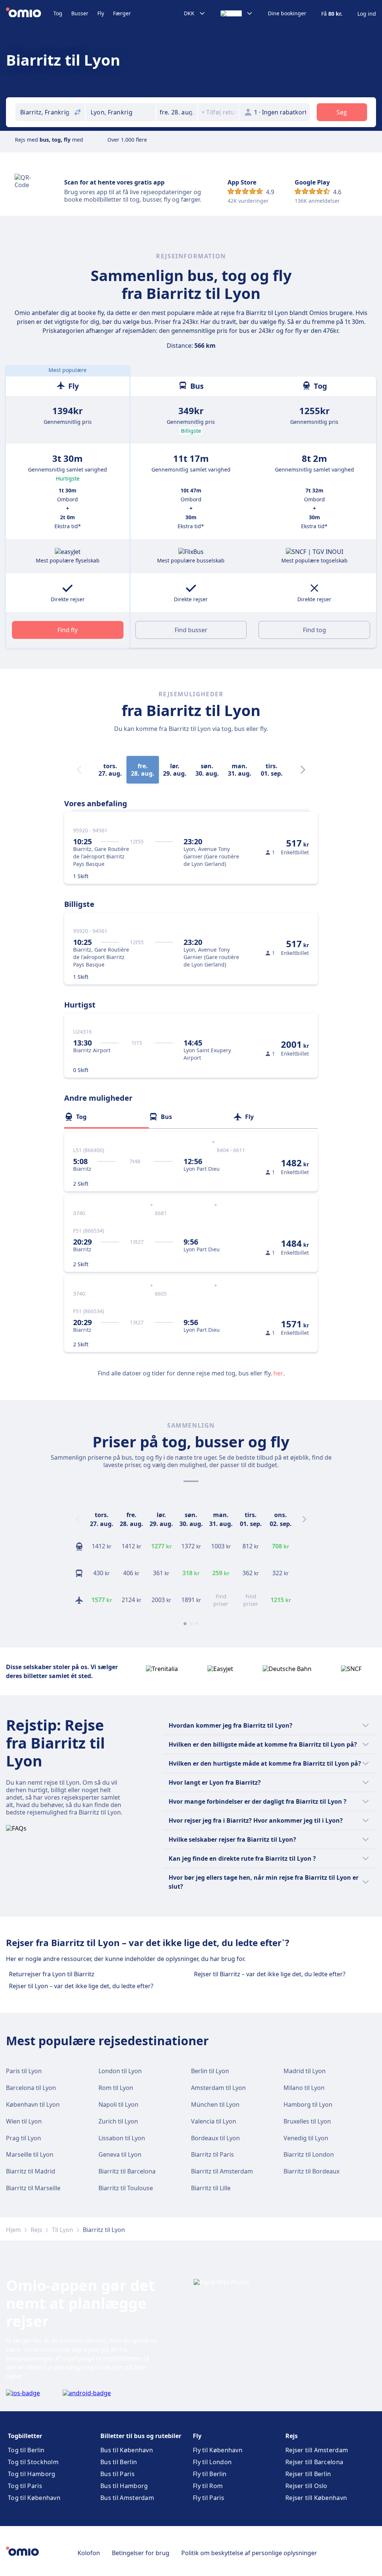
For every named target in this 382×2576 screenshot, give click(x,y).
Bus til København (127, 2450)
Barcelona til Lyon (31, 2088)
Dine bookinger (287, 13)
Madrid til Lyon (305, 2071)
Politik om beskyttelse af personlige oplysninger (249, 2553)
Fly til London (212, 2462)
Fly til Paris (209, 2498)
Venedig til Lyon (306, 2138)
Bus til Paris (118, 2474)
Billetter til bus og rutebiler (141, 2436)
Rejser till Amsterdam (317, 2450)
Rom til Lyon (116, 2088)
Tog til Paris (25, 2486)
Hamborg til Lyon (308, 2104)
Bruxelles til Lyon (307, 2121)
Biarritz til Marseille (33, 2188)
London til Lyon (120, 2071)
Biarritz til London (309, 2154)
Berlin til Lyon (210, 2071)
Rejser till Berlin (308, 2474)
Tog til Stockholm (33, 2462)
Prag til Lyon (24, 2138)
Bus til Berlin (119, 2462)
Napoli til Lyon (118, 2104)
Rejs (36, 2230)
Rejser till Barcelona (314, 2462)
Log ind (367, 14)
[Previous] (78, 1519)
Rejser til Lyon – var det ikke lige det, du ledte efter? (81, 1986)
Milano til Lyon (304, 2088)
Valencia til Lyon (214, 2121)
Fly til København (218, 2450)
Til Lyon (62, 2230)
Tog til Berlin (26, 2450)
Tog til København (34, 2498)
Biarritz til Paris (212, 2154)
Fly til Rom (208, 2486)
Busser (80, 13)
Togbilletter (25, 2436)
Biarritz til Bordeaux (311, 2171)
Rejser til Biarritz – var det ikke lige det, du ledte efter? (270, 1974)
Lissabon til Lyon (122, 2138)
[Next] (303, 770)
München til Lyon (215, 2104)
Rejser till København (316, 2498)
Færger (122, 13)
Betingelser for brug (141, 2553)
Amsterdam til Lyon (218, 2088)
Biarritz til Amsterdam (222, 2171)
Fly (101, 13)
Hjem (13, 2230)
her (278, 1373)
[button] (177, 112)
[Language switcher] (237, 13)
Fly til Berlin (210, 2474)
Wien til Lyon (24, 2121)
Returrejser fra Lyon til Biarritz (52, 1974)
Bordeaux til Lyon (215, 2138)
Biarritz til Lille (211, 2188)
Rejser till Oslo (306, 2486)
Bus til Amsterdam (127, 2498)
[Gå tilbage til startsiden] (30, 13)
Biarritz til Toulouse (126, 2188)
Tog (58, 13)
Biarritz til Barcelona (127, 2171)
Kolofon (89, 2553)
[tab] (107, 1117)
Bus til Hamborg (124, 2486)
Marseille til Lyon (30, 2154)
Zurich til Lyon (118, 2121)
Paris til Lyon (24, 2071)
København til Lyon (33, 2104)
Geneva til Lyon (120, 2154)
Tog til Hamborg (32, 2474)
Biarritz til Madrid (31, 2171)
